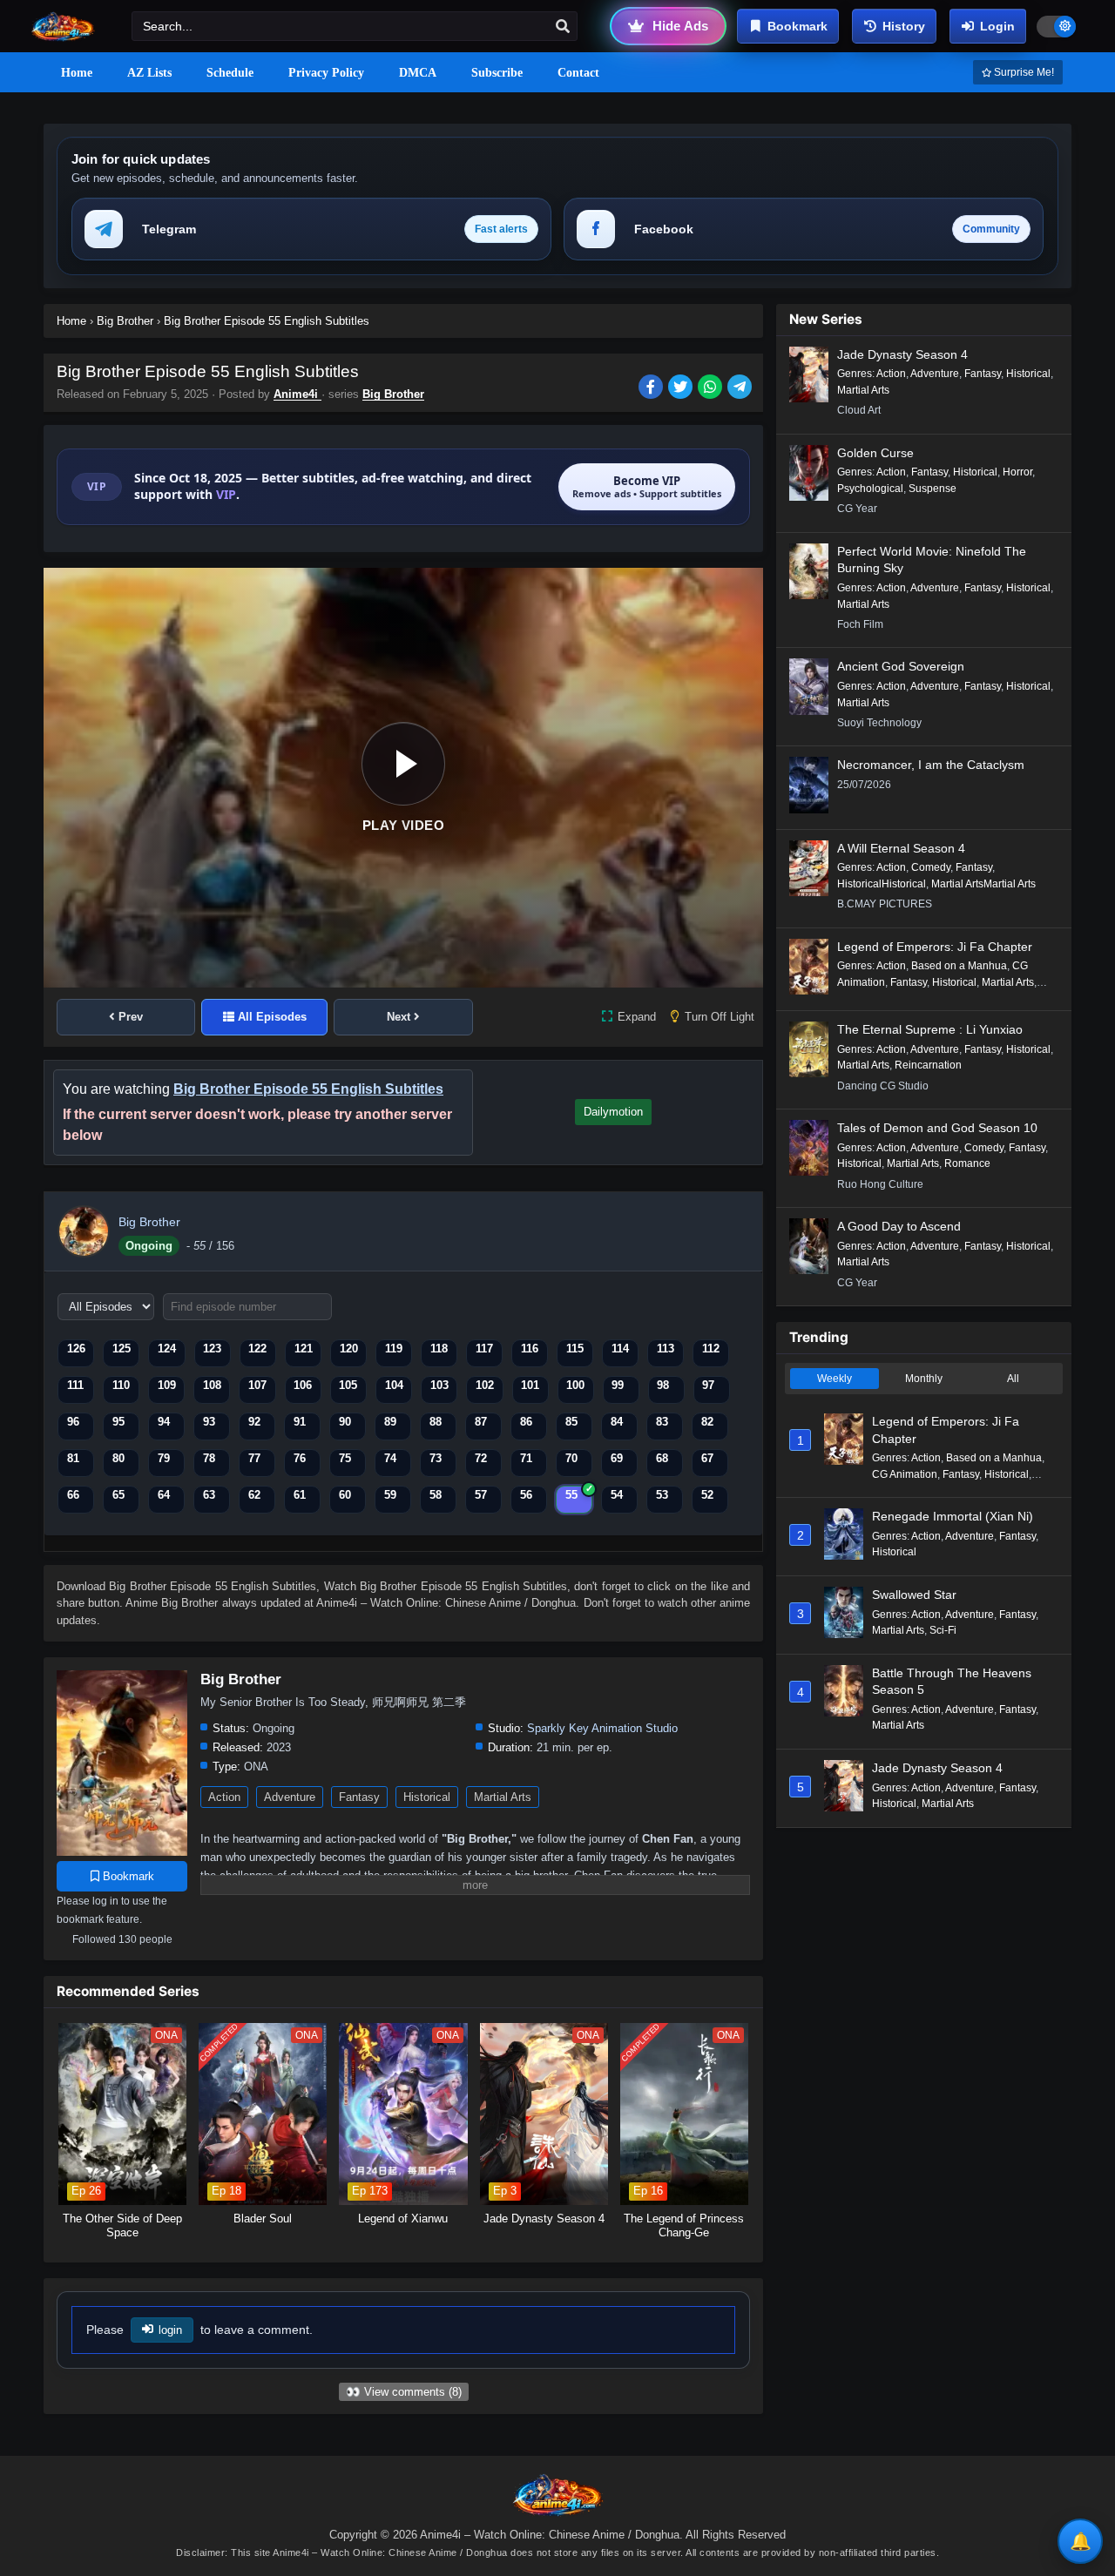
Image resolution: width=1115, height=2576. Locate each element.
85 (571, 1422)
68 (662, 1458)
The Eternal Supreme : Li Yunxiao (930, 1029)
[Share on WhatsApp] (713, 388)
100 (575, 1385)
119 (394, 1349)
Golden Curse (875, 453)
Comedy (931, 867)
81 (73, 1458)
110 (121, 1385)
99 (618, 1385)
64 (164, 1495)
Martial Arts (503, 1797)
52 (707, 1495)
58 (436, 1495)
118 (439, 1349)
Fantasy (359, 1797)
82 (707, 1422)
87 (481, 1422)
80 (118, 1458)
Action (224, 1797)
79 (164, 1458)
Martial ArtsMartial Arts (983, 884)
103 (439, 1385)
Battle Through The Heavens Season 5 (952, 1682)
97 (708, 1385)
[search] (563, 27)
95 (118, 1422)
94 (164, 1422)
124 (167, 1349)
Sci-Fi (943, 1630)
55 (571, 1495)
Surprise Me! (1023, 72)
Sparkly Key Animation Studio (602, 1728)
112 (711, 1349)
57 (481, 1495)
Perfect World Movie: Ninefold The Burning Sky (932, 560)
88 (436, 1422)
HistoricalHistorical (882, 884)
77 (254, 1458)
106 (303, 1385)
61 (300, 1495)
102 (485, 1385)
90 (345, 1422)
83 (662, 1422)
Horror (1017, 472)
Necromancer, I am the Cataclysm (931, 765)
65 (118, 1495)
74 (390, 1458)
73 (436, 1458)
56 (526, 1495)
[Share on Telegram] (741, 388)
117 (484, 1349)
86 (526, 1422)
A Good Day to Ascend (899, 1226)
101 (530, 1385)
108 (212, 1385)
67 (707, 1458)
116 (530, 1349)
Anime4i (297, 394)
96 (73, 1422)
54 (617, 1495)
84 (617, 1422)
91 (300, 1422)
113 (666, 1349)
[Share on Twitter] (683, 388)
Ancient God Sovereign (901, 666)
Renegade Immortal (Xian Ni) (953, 1516)
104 (394, 1385)
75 (345, 1458)
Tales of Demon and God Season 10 (937, 1128)
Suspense (933, 489)
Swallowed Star (914, 1595)
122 (257, 1349)
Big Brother (393, 394)
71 (526, 1458)
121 (304, 1349)
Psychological (870, 489)
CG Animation (905, 1474)
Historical (427, 1797)
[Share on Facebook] (653, 388)
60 (345, 1495)
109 (167, 1385)
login (170, 2330)
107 (257, 1385)
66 (73, 1495)
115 (575, 1349)
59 (390, 1495)
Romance (967, 1163)
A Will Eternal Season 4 (901, 848)
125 (122, 1349)
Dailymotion (613, 1112)
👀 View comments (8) (404, 2392)
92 (254, 1422)
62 (254, 1495)
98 (663, 1385)
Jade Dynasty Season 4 (902, 354)
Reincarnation (928, 1065)
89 (390, 1422)
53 (662, 1495)
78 (209, 1458)
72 (481, 1458)
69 (617, 1458)
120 (349, 1349)
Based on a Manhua (959, 966)
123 (212, 1349)
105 (348, 1385)
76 (300, 1458)
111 (75, 1385)
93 (209, 1422)
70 (571, 1458)
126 (76, 1349)
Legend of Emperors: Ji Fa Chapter (935, 947)
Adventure (290, 1797)
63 (209, 1495)
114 (620, 1349)
